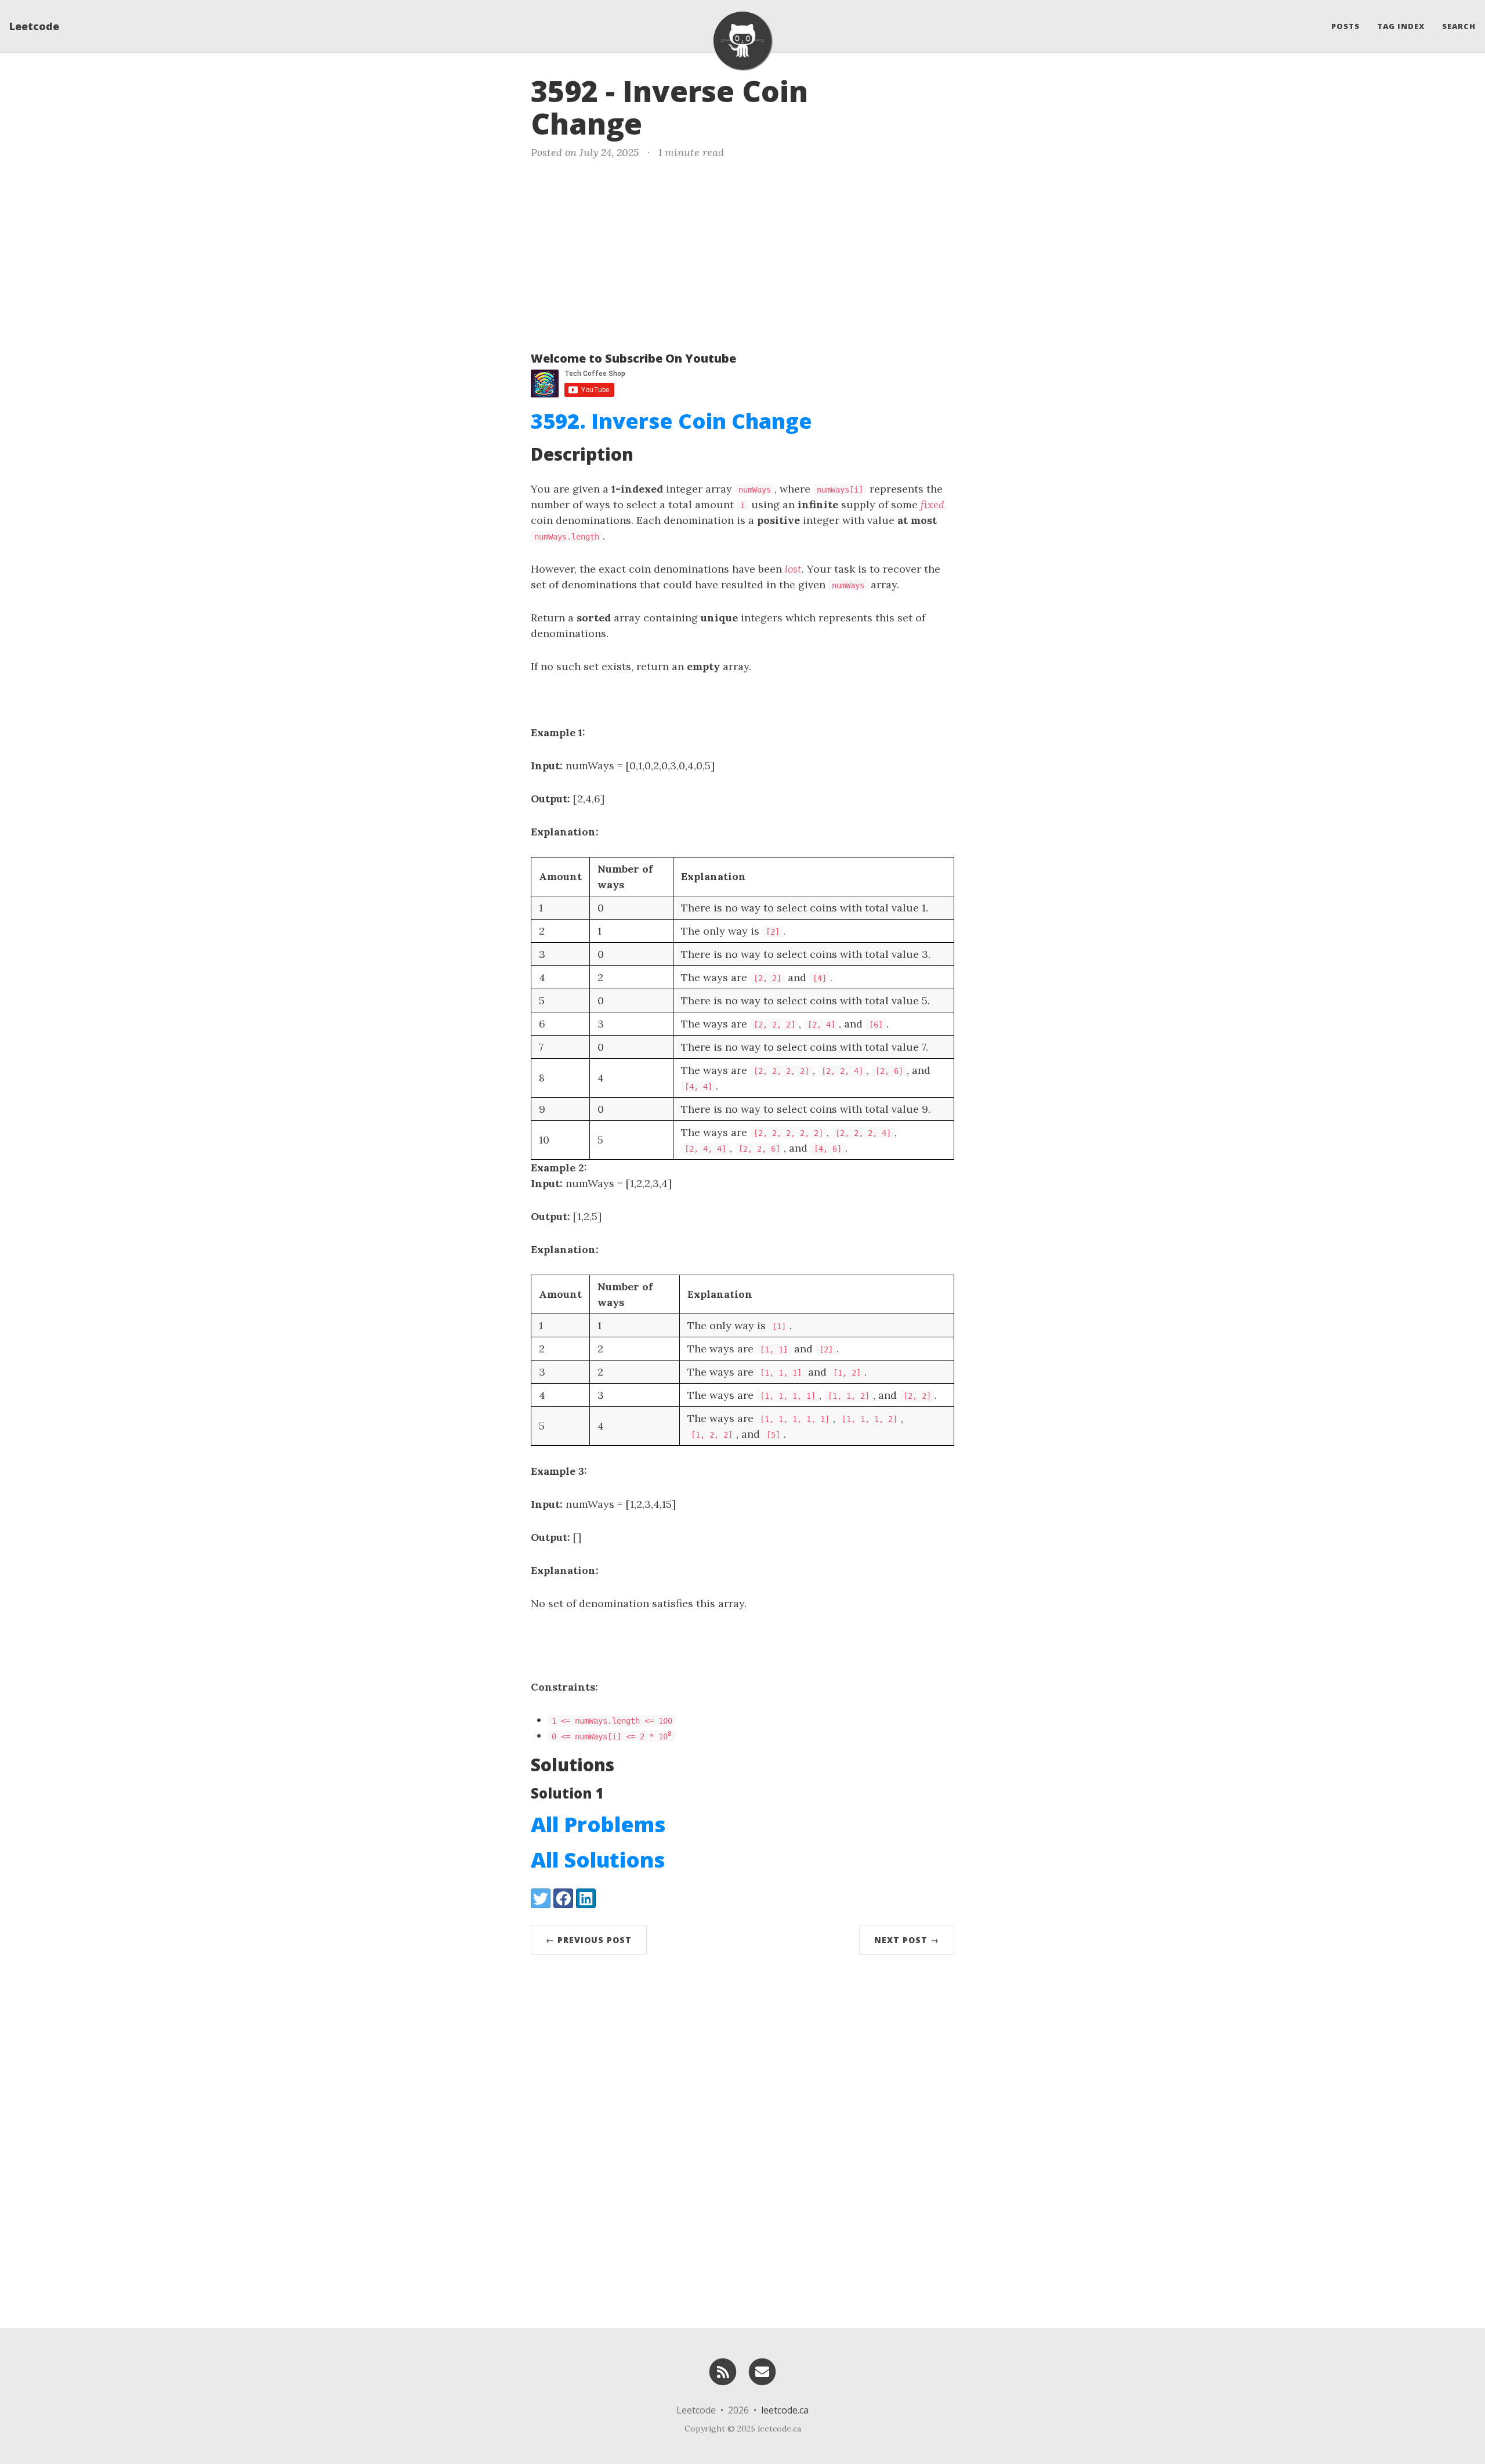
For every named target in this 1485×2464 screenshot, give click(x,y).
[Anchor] (662, 122)
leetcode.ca (785, 2410)
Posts (1345, 26)
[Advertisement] (742, 253)
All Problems (598, 1824)
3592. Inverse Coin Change (671, 421)
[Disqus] (742, 2139)
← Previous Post (589, 1940)
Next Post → (907, 1940)
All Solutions (598, 1860)
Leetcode (34, 26)
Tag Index (1401, 26)
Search (1459, 26)
